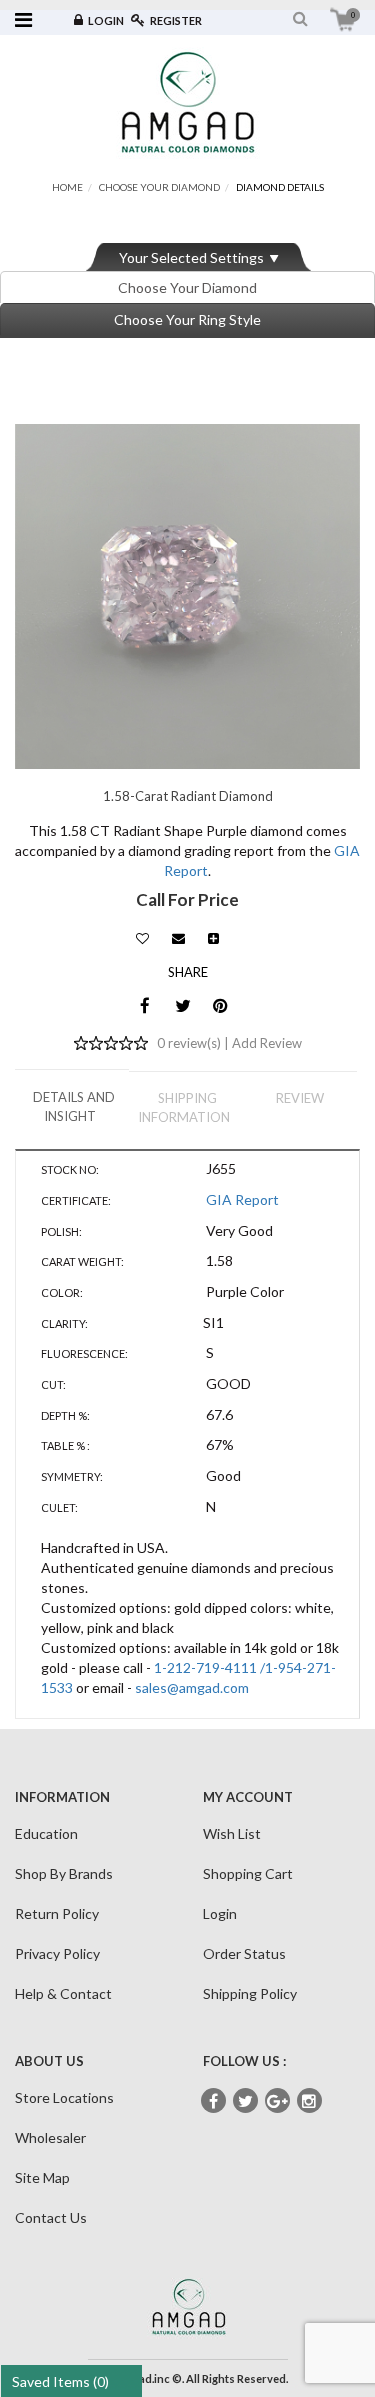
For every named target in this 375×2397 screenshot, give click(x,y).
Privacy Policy (57, 1953)
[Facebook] (144, 1005)
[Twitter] (182, 1005)
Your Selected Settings (191, 257)
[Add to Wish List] (142, 933)
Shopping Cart (248, 1873)
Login (106, 20)
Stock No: (70, 1169)
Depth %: (65, 1415)
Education (46, 1833)
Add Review (267, 1043)
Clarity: (64, 1323)
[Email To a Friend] (178, 933)
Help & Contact (63, 1993)
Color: (62, 1292)
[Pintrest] (220, 1005)
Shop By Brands (64, 1873)
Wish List (232, 1833)
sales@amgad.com (192, 1687)
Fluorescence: (84, 1353)
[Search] (300, 18)
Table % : (65, 1445)
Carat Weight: (82, 1261)
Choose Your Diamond (159, 187)
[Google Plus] (277, 2100)
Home (67, 187)
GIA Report (242, 1199)
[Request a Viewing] (213, 933)
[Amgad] (188, 101)
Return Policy (57, 1913)
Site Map (42, 2177)
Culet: (59, 1507)
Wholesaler (50, 2137)
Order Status (244, 1953)
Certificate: (76, 1200)
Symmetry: (72, 1476)
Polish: (61, 1231)
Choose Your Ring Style (187, 319)
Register (176, 20)
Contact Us (51, 2217)
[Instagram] (309, 2100)
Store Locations (64, 2097)
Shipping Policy (250, 1993)
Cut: (53, 1384)
